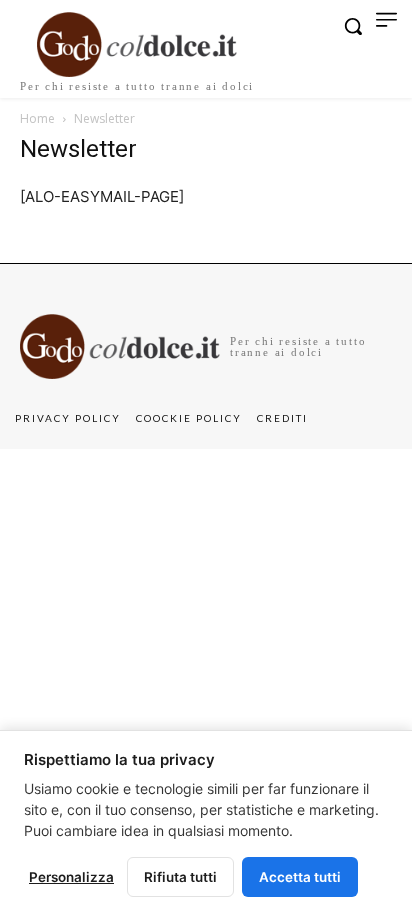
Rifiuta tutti (180, 877)
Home (37, 118)
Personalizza (71, 877)
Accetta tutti (300, 877)
